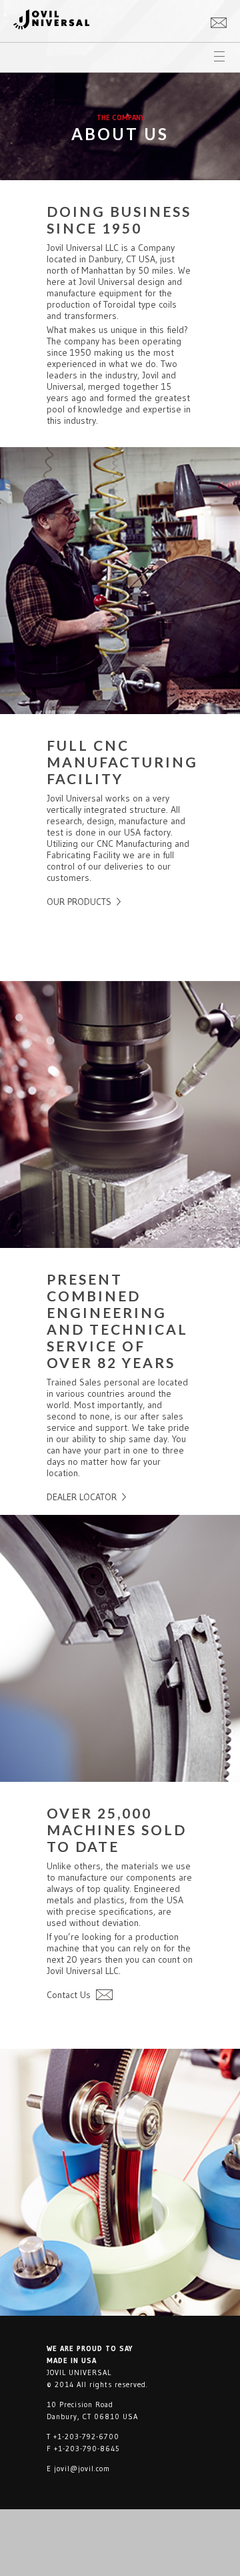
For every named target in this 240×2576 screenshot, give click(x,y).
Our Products (79, 902)
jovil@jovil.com (82, 2469)
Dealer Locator (82, 1497)
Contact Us (69, 1995)
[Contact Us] (219, 21)
